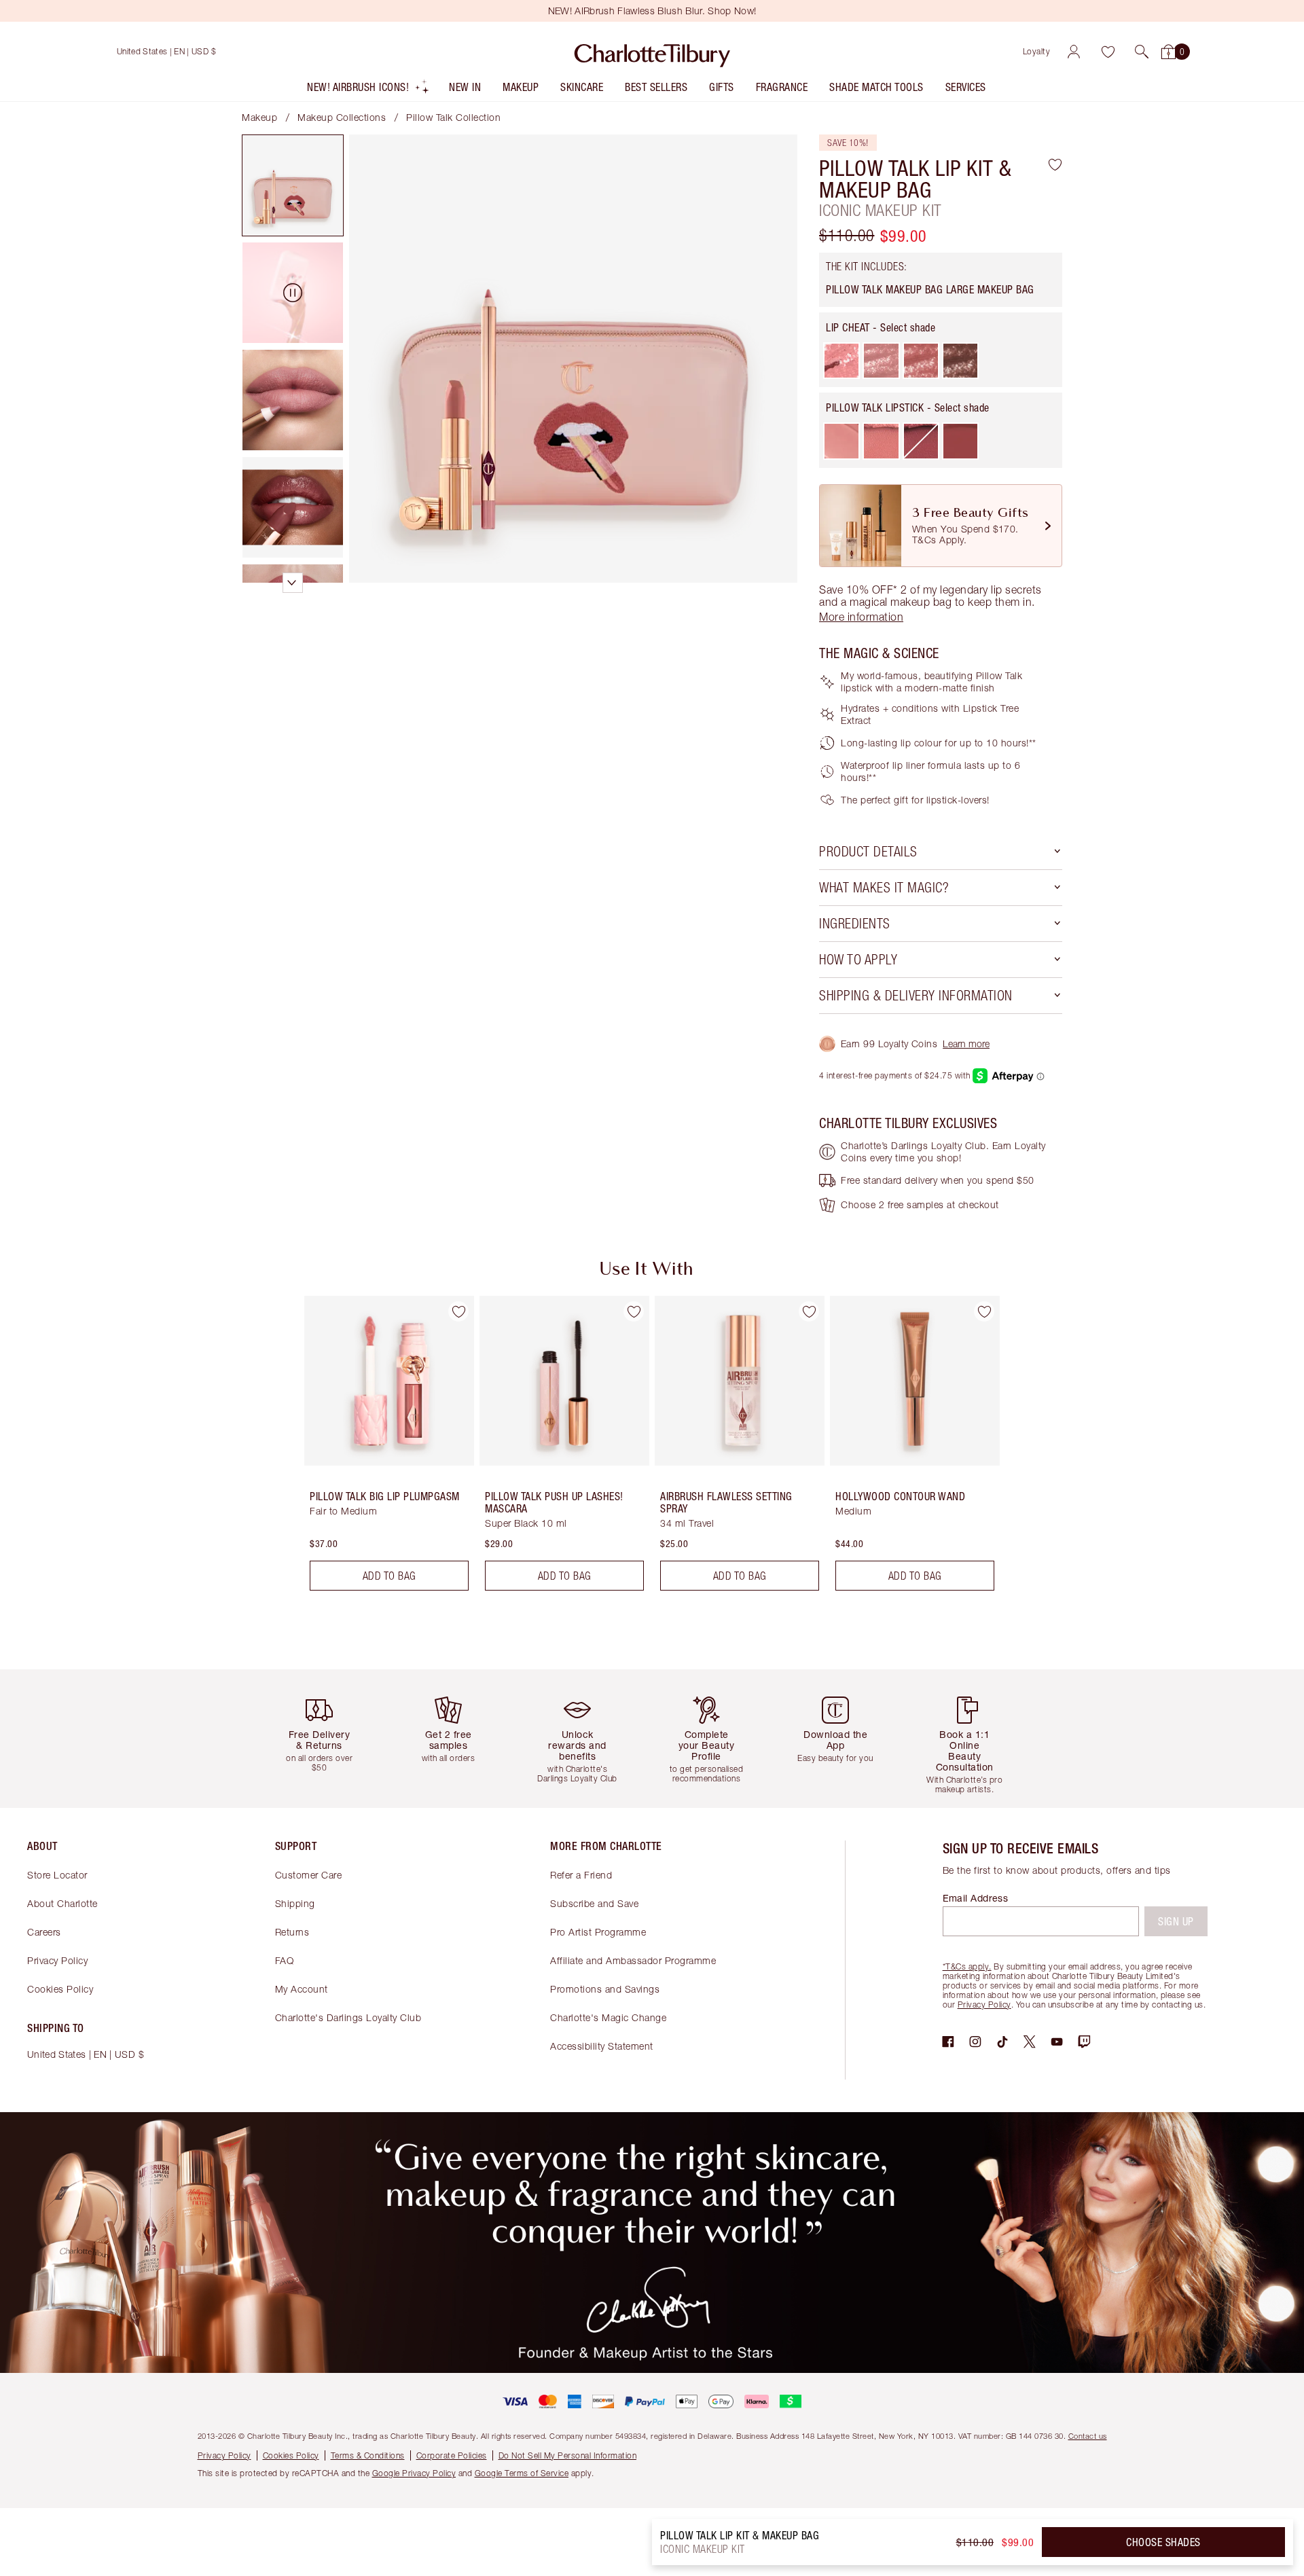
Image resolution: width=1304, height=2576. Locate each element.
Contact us (1088, 2436)
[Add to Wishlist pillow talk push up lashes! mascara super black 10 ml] (634, 1311)
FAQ (285, 1960)
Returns (292, 1932)
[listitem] (368, 90)
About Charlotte (62, 1903)
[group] (380, 1449)
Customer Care (309, 1875)
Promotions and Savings (605, 1989)
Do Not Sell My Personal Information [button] (568, 2455)
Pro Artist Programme (598, 1932)
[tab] (293, 185)
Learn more (966, 1044)
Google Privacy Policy (414, 2473)
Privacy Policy (57, 1960)
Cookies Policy (60, 1989)
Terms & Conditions (368, 2455)
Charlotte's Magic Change (608, 2017)
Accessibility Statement (602, 2046)
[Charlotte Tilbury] (652, 52)
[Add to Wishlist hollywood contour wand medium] (984, 1311)
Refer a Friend (581, 1875)
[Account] (1074, 52)
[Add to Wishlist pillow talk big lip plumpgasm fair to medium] (458, 1311)
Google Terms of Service (522, 2473)
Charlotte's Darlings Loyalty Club (348, 2017)
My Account (302, 1989)
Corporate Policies (452, 2455)
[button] (1142, 52)
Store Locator (57, 1875)
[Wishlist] (1108, 52)
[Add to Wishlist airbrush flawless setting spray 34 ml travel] (809, 1311)
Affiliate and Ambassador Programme (633, 1960)
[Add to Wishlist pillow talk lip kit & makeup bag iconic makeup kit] (1055, 164)
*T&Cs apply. (967, 1966)
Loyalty (1037, 51)
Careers (44, 1932)
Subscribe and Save (594, 1903)
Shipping (295, 1903)
